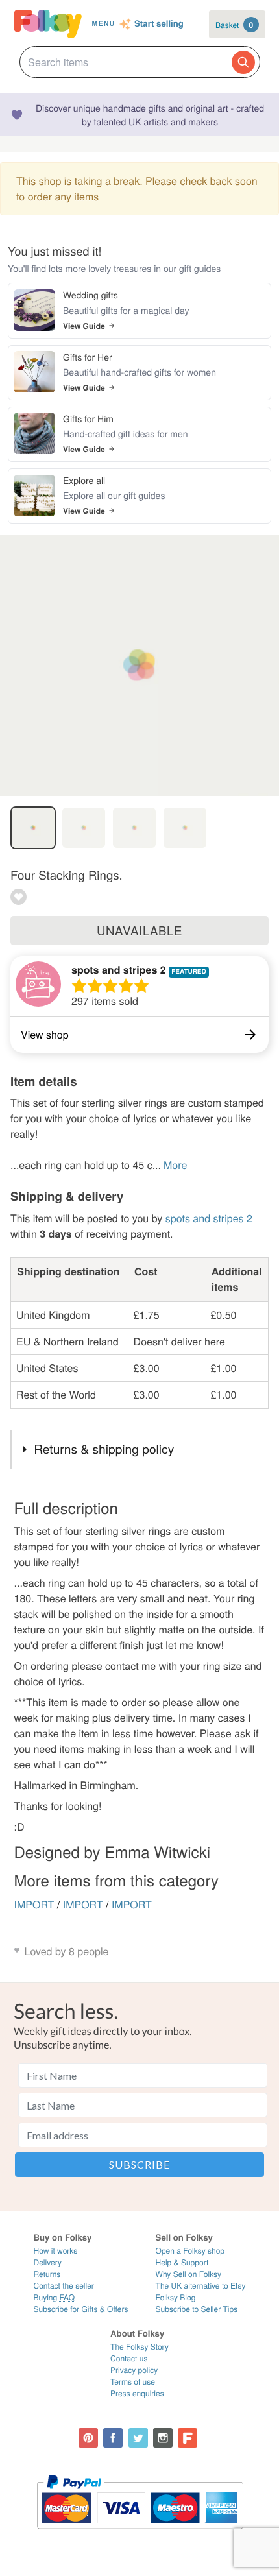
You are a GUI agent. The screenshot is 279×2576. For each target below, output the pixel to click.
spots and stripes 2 (119, 969)
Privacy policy (134, 2370)
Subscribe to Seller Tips (197, 2309)
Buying (55, 2297)
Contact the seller (64, 2286)
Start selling (159, 24)
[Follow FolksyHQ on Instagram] (163, 2438)
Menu (103, 24)
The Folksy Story (139, 2347)
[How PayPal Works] (140, 2535)
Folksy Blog (176, 2297)
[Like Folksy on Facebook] (113, 2438)
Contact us (129, 2358)
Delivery (48, 2262)
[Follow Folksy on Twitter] (138, 2438)
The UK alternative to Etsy (201, 2286)
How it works (56, 2251)
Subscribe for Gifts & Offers (81, 2309)
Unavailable (139, 930)
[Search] (243, 62)
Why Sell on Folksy (189, 2274)
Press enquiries (137, 2393)
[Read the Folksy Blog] (188, 2438)
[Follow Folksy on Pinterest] (88, 2438)
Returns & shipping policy (104, 1449)
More (175, 1165)
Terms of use (133, 2382)
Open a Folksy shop (190, 2251)
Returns (47, 2274)
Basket (234, 25)
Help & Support (182, 2262)
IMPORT (34, 1904)
